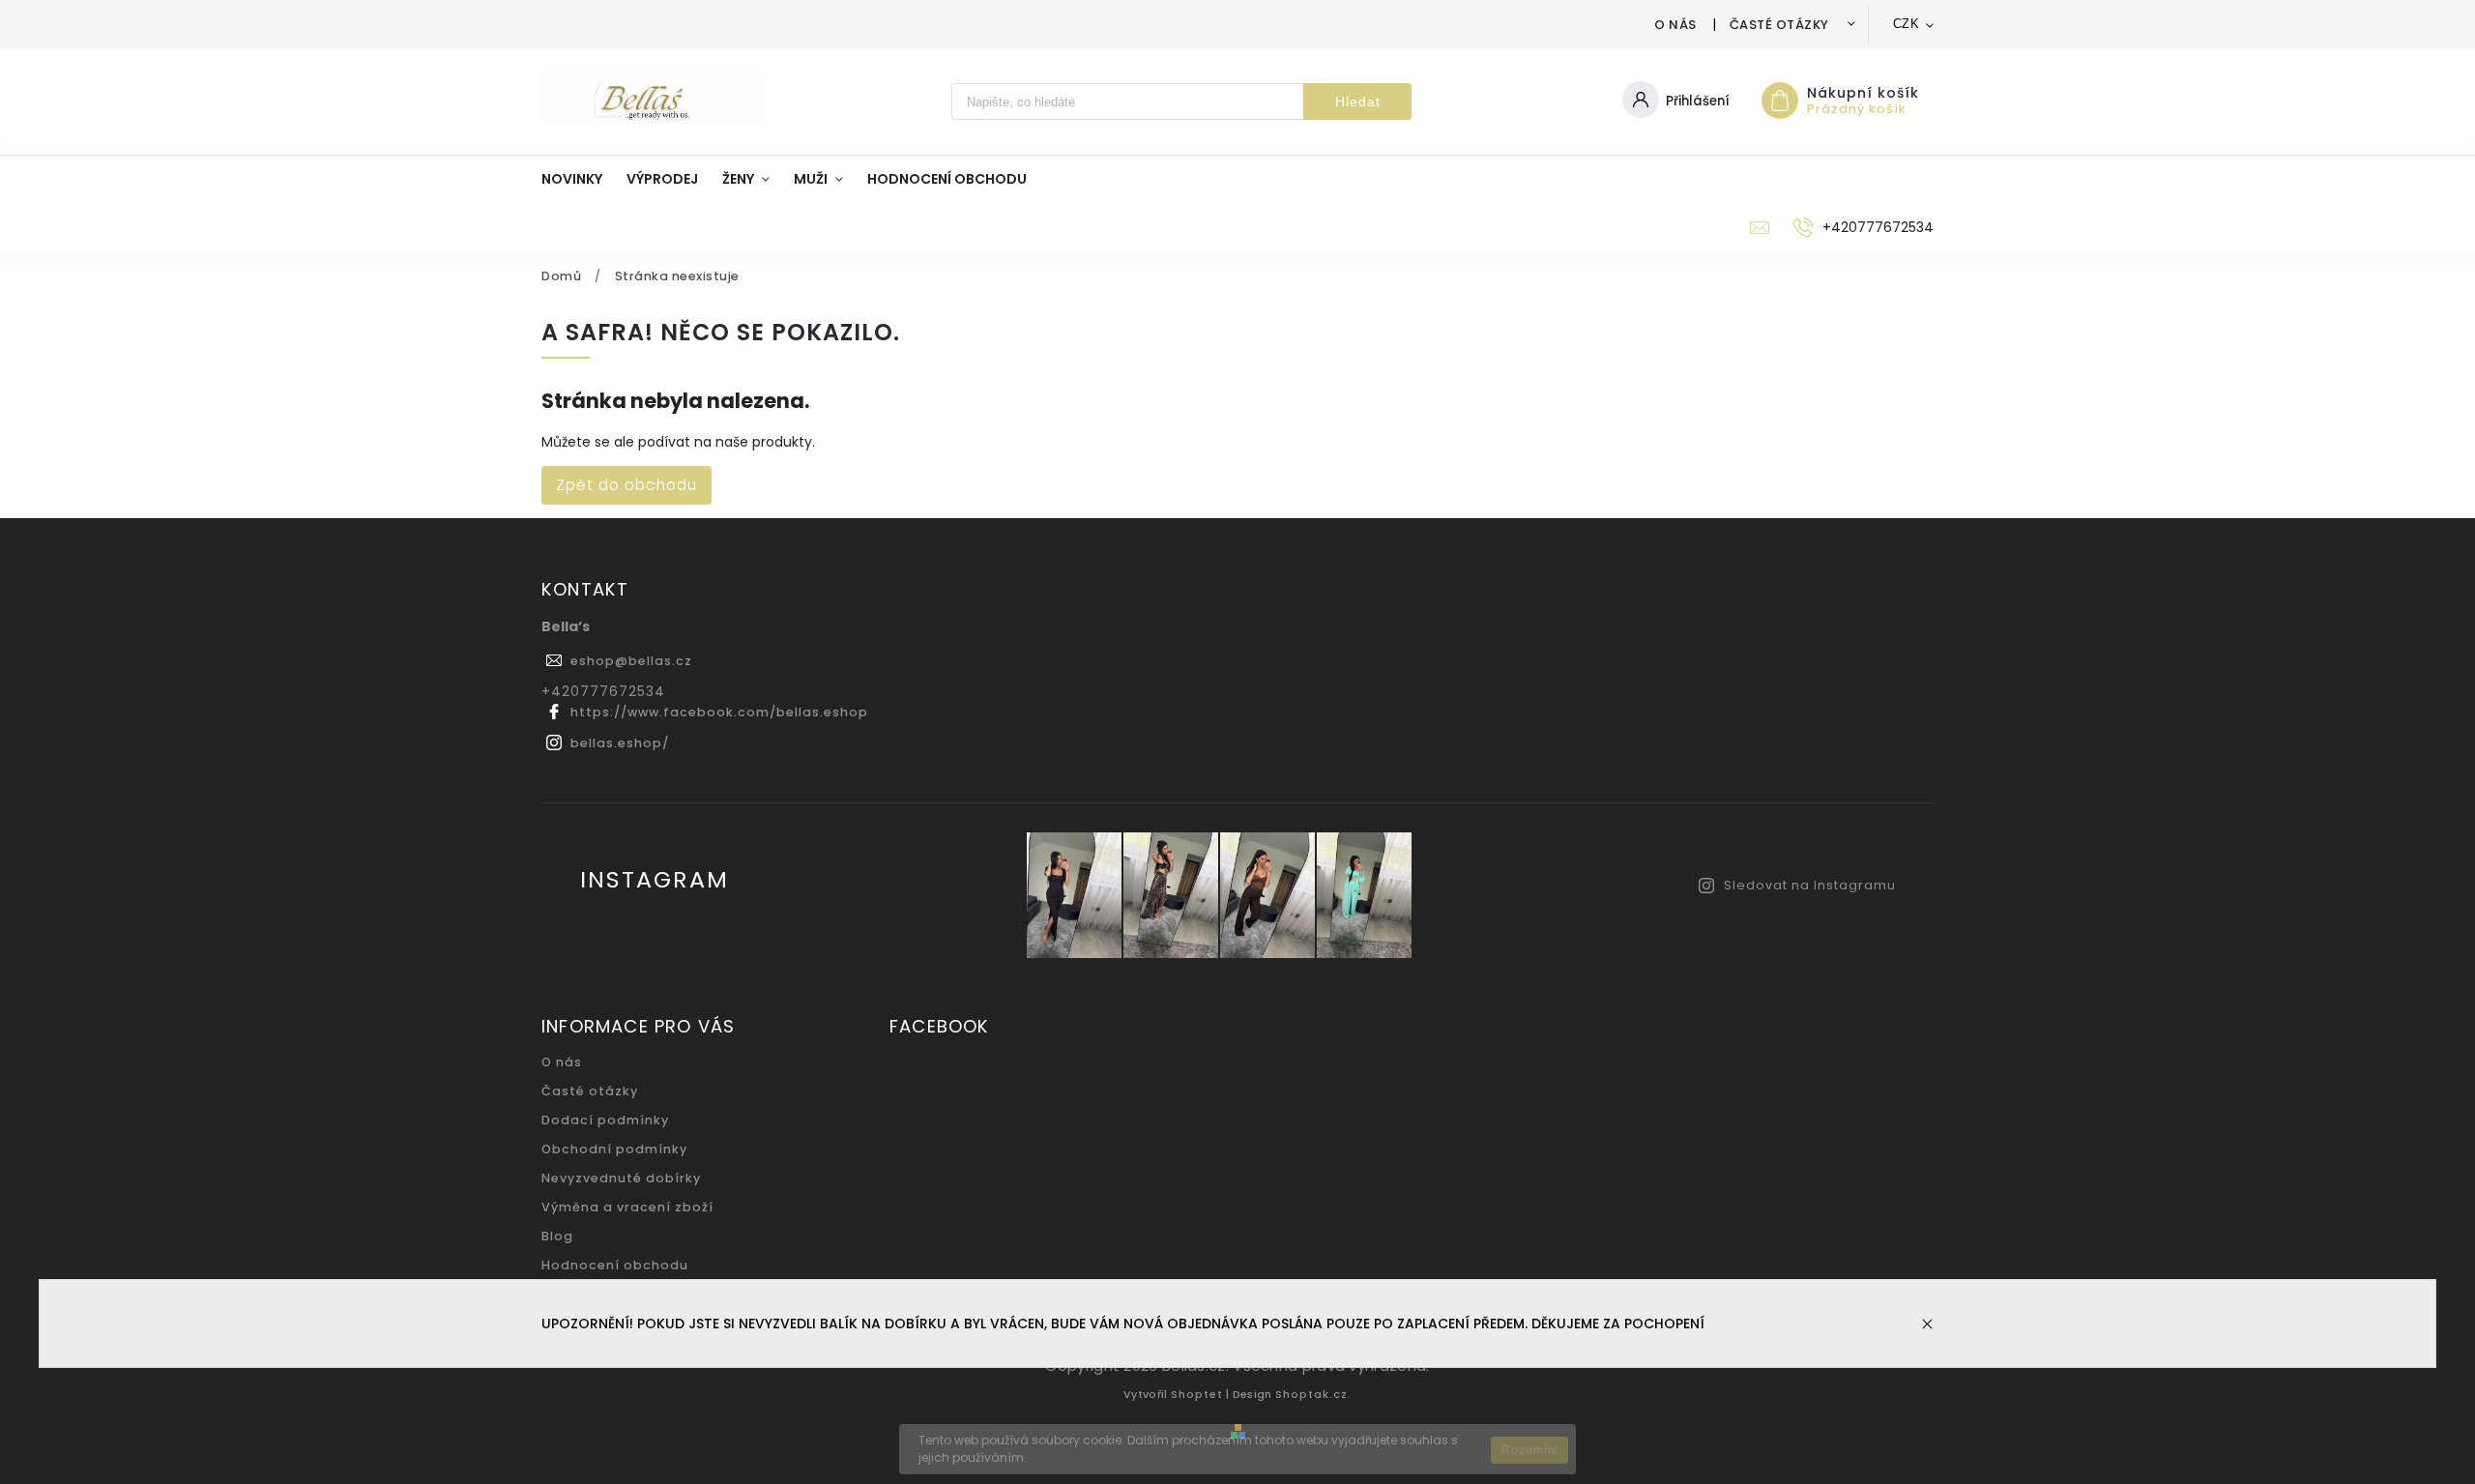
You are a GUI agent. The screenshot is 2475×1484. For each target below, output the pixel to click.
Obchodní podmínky (614, 1149)
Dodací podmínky (605, 1120)
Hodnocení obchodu (615, 1265)
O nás (1675, 25)
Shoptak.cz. (1313, 1394)
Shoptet (1197, 1394)
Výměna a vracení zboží (627, 1207)
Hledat (1358, 102)
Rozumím (1530, 1450)
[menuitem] (584, 179)
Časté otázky (1779, 25)
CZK (1907, 24)
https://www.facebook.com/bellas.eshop (719, 712)
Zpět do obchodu (626, 485)
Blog (557, 1236)
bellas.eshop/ (620, 743)
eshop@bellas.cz (631, 661)
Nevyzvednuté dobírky (621, 1178)
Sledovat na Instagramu (1810, 885)
